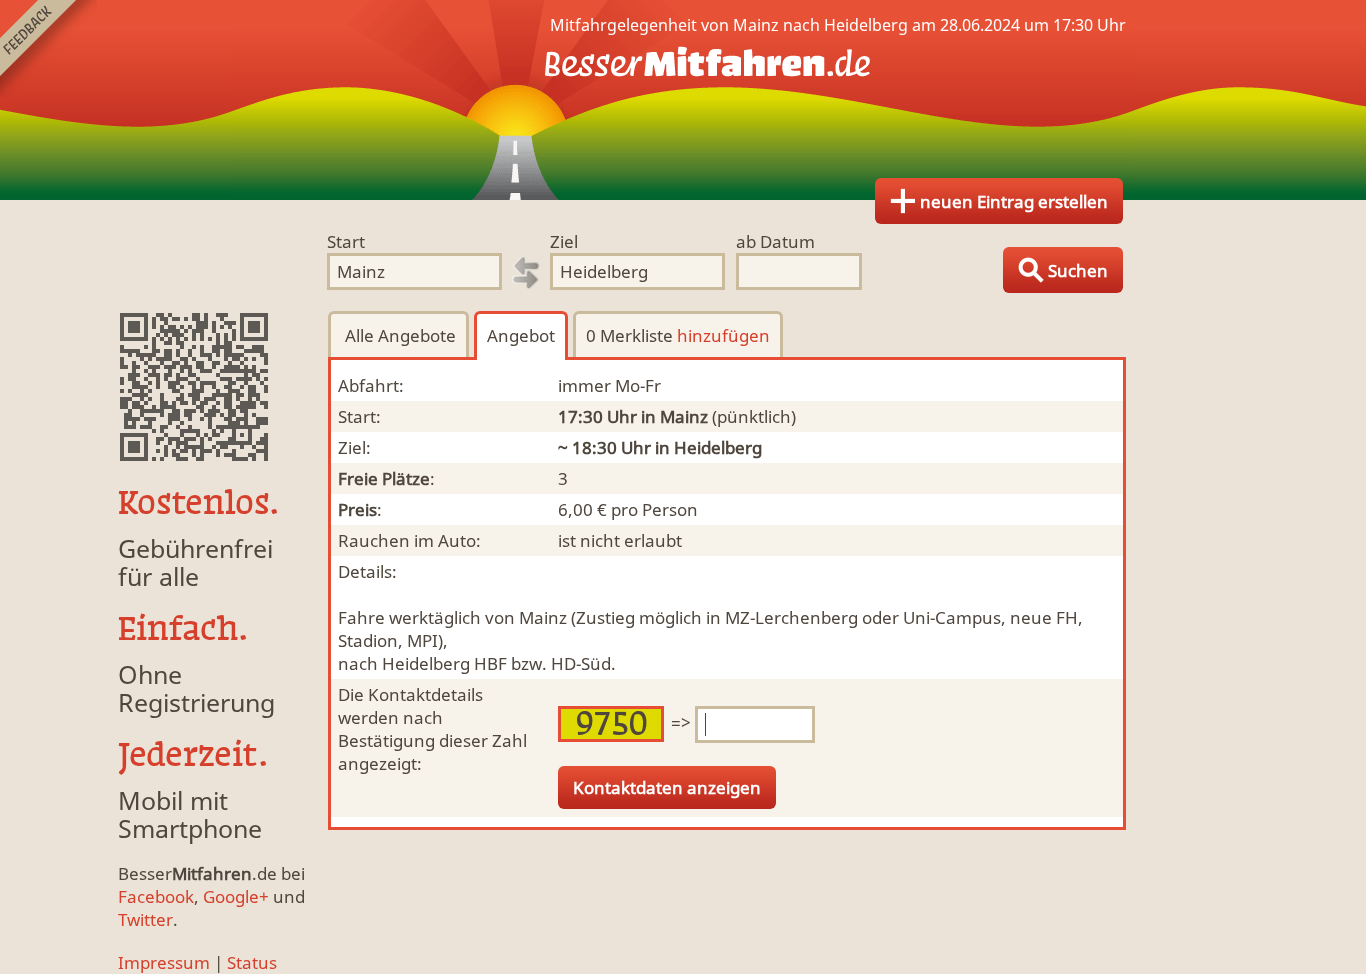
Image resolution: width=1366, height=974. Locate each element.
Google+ (236, 896)
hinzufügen (723, 335)
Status (252, 962)
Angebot (521, 335)
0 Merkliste (678, 335)
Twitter (145, 919)
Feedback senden (48, 48)
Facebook (156, 896)
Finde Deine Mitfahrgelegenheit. (683, 100)
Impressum (164, 962)
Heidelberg (718, 447)
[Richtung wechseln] (526, 273)
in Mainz (674, 416)
